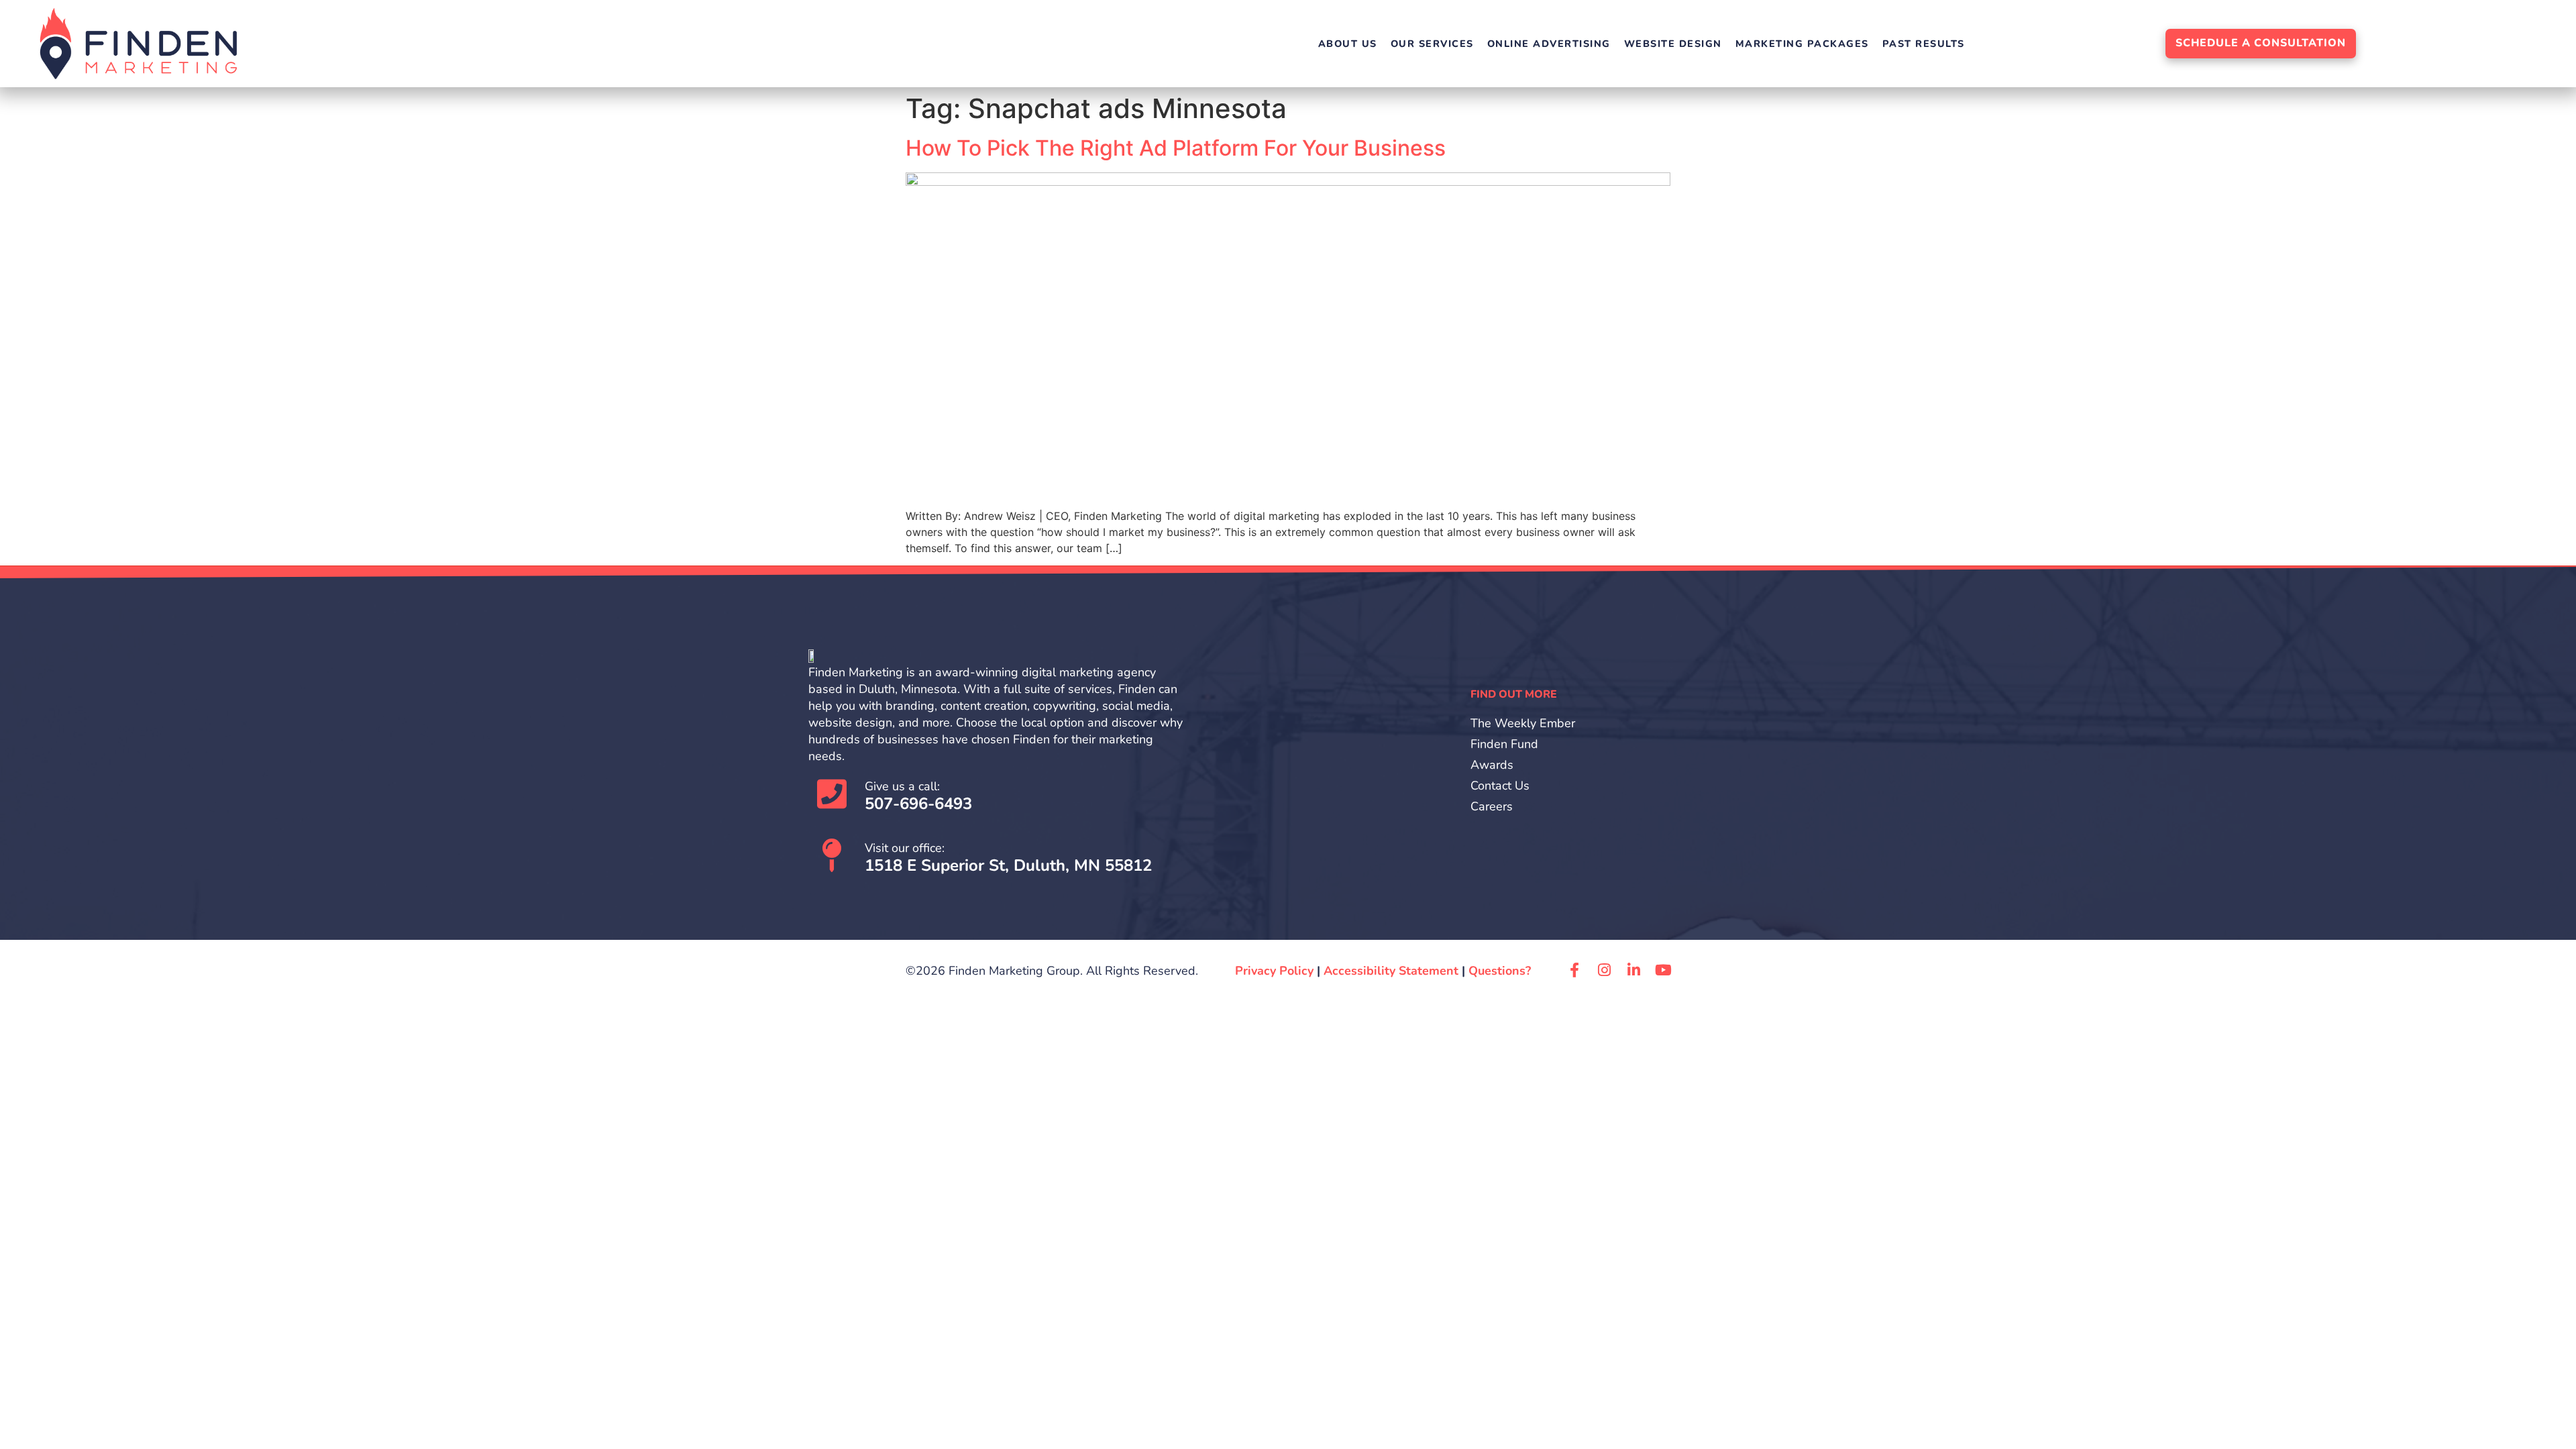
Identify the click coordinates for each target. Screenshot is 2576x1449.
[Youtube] (1663, 970)
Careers (1492, 806)
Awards (1492, 765)
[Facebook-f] (1574, 970)
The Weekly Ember (1523, 723)
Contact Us (1500, 786)
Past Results (1924, 44)
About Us (1348, 44)
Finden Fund (1504, 744)
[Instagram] (1604, 970)
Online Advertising (1549, 44)
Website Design (1673, 44)
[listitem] (1000, 714)
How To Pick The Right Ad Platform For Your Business (1176, 148)
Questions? (1500, 971)
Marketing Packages (1802, 44)
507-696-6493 (918, 804)
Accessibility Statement (1391, 971)
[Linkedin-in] (1633, 970)
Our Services (1432, 44)
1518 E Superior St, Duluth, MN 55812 (1008, 865)
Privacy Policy (1274, 971)
